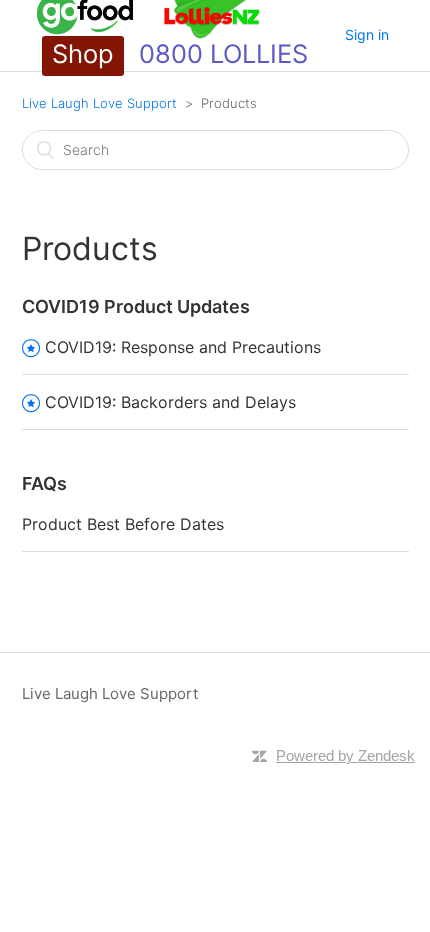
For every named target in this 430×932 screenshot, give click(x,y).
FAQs (44, 483)
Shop (83, 53)
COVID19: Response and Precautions (183, 347)
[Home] (148, 35)
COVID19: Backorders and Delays (170, 402)
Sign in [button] (367, 34)
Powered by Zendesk (345, 755)
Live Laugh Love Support (99, 103)
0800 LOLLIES (223, 53)
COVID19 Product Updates (136, 306)
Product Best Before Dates (123, 524)
